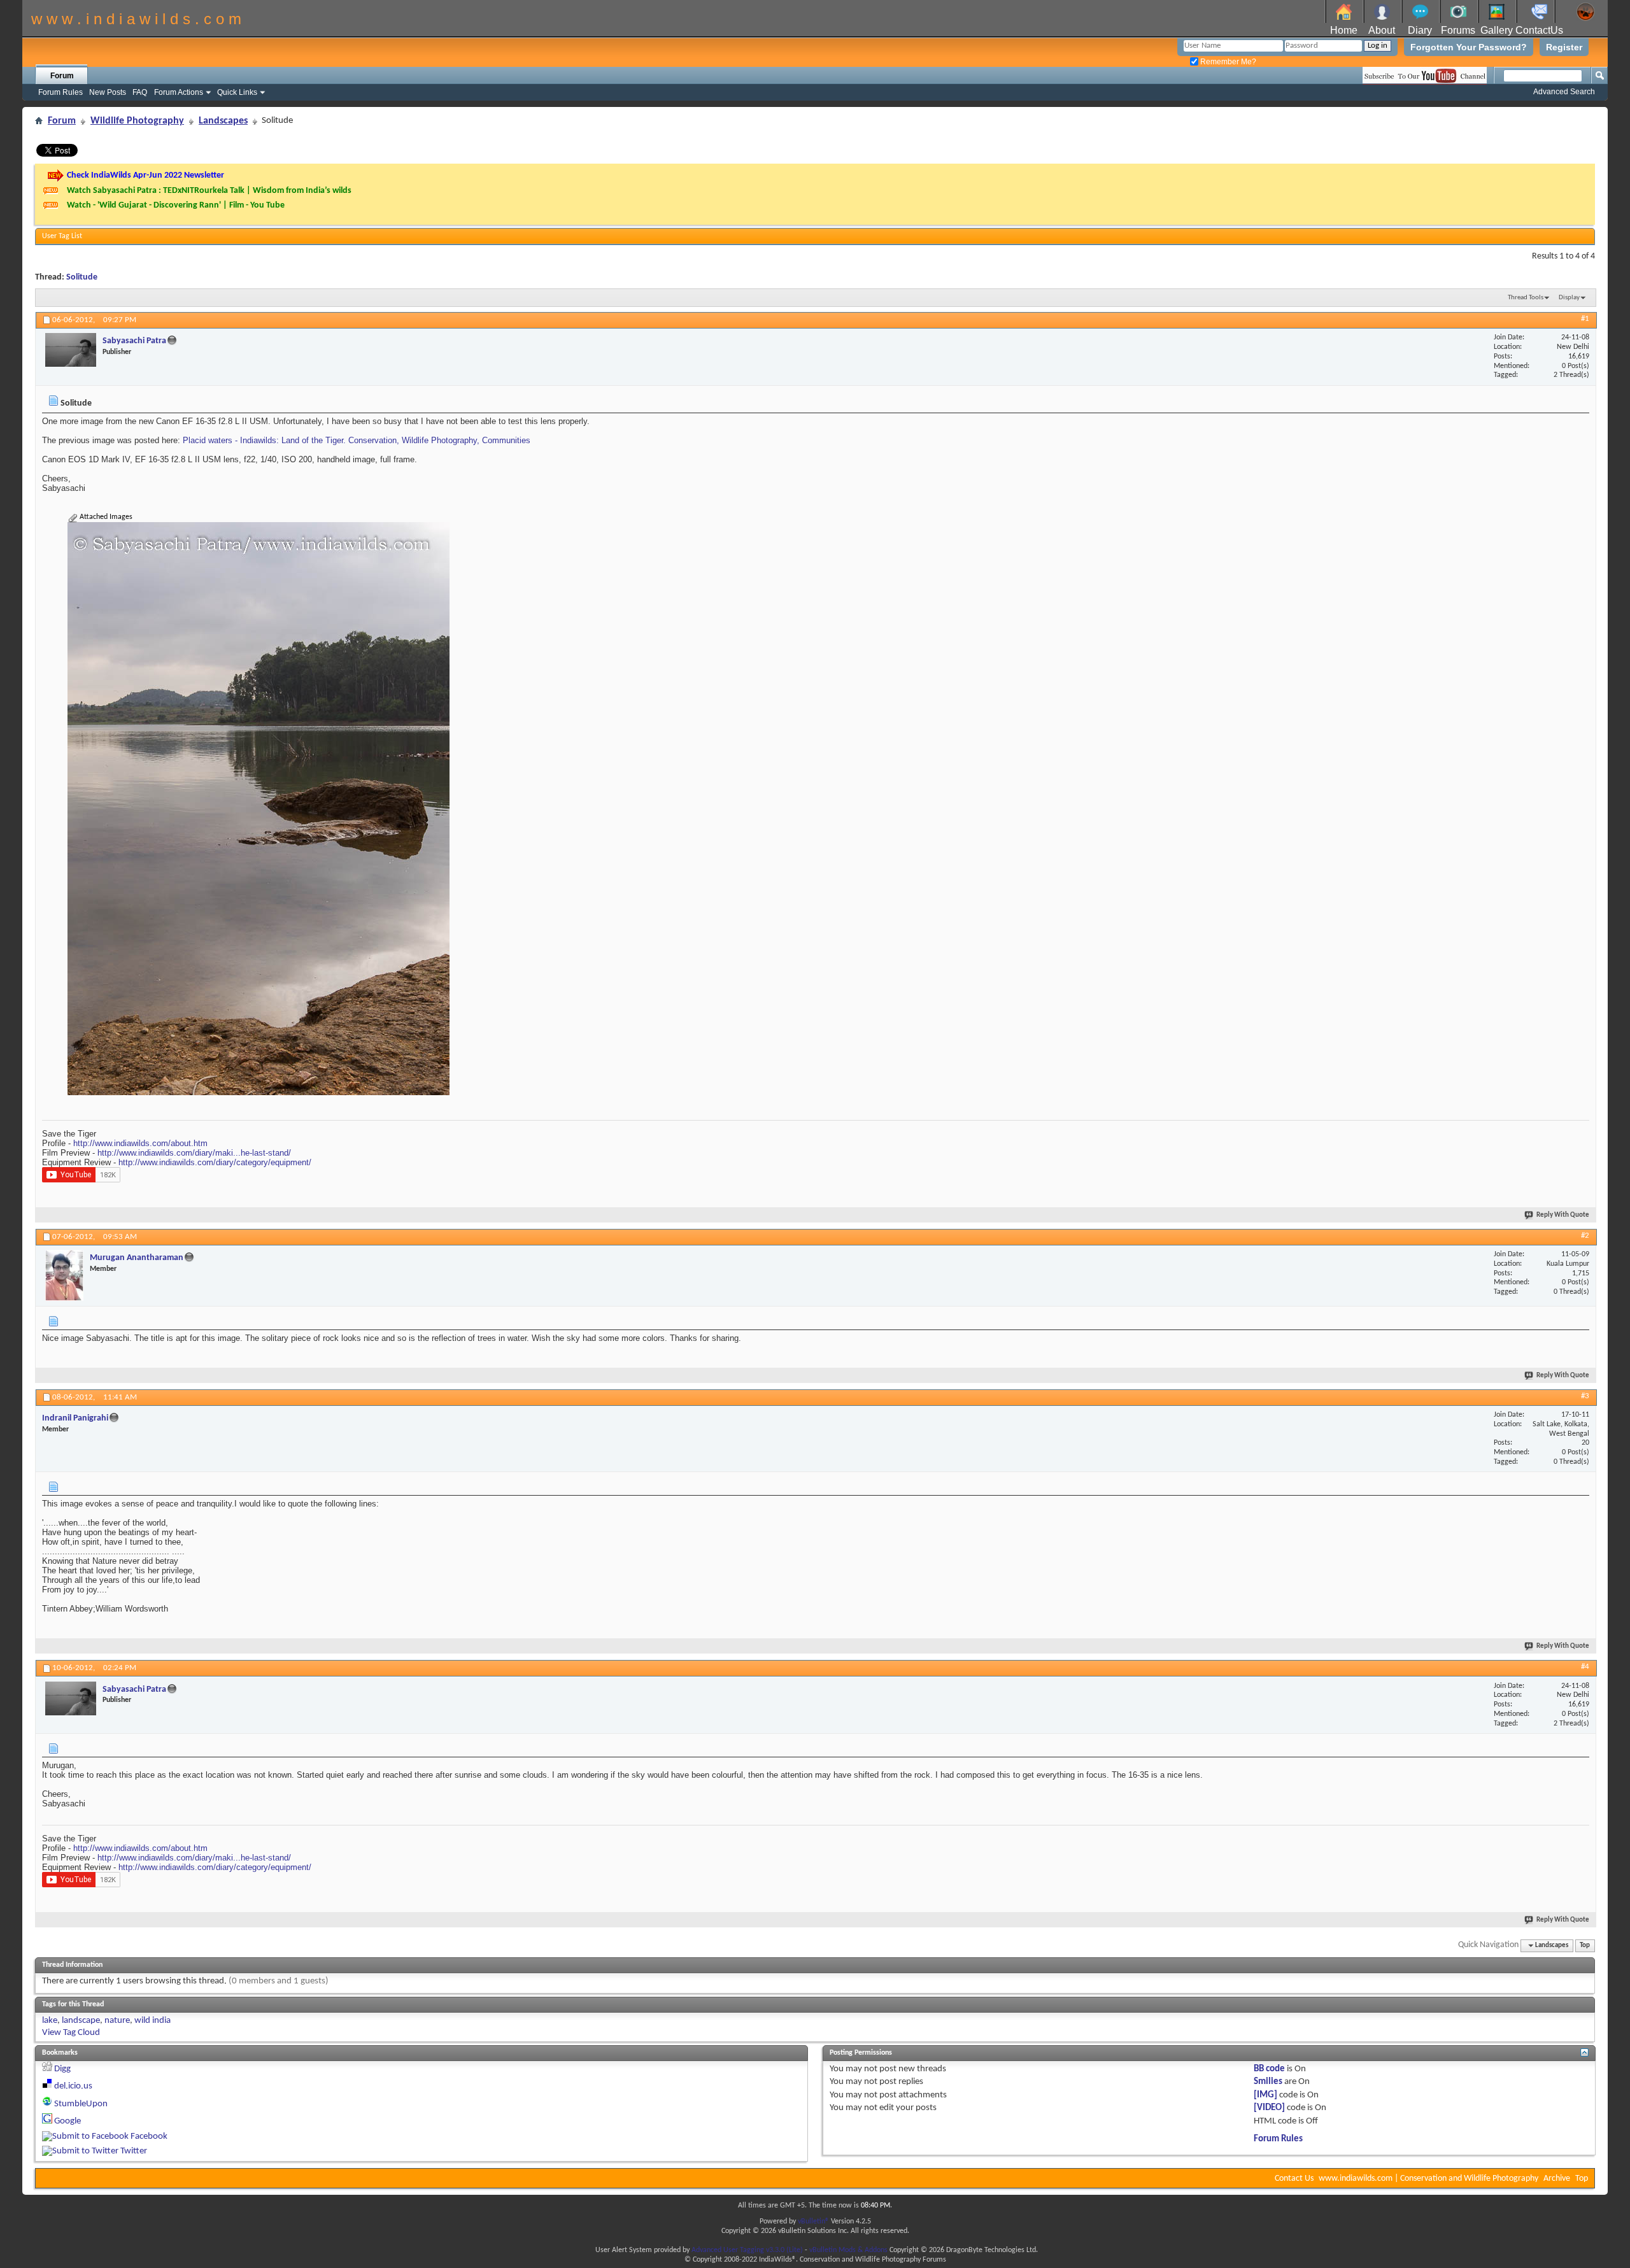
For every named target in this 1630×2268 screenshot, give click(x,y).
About (1382, 30)
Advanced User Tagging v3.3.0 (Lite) (747, 2250)
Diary (1420, 30)
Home (1344, 30)
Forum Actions (179, 92)
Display (1569, 298)
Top (1585, 1946)
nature (117, 2021)
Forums (1458, 30)
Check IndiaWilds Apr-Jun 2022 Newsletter (145, 175)
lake (50, 2021)
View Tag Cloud (71, 2033)
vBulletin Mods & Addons (848, 2250)
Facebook (149, 2137)
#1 (1585, 319)
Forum (62, 76)
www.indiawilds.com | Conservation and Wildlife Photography (1428, 2179)
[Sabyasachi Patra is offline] (71, 350)
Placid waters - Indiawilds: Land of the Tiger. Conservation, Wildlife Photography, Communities (357, 440)
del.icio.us (73, 2086)
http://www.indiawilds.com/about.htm (140, 1143)
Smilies (1268, 2082)
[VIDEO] (1269, 2108)
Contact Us (1294, 2179)
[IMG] (1265, 2095)
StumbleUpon (81, 2104)
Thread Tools (1526, 298)
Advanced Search (1564, 92)
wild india (152, 2021)
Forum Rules (60, 92)
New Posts (108, 92)
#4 (1585, 1667)
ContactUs (1539, 30)
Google (67, 2121)
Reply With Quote (1563, 1215)
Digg (62, 2069)
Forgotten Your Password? (1469, 47)
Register (1564, 47)
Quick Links (237, 92)
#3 (1585, 1396)
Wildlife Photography (137, 121)
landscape (81, 2021)
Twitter (134, 2151)
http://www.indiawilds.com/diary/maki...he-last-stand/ (194, 1153)
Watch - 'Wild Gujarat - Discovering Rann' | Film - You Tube (176, 205)
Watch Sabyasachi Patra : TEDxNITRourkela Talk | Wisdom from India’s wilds (209, 191)
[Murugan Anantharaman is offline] (64, 1275)
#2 (1585, 1236)
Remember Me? (1227, 62)
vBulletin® (813, 2222)
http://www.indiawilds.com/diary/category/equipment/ (215, 1162)
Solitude (82, 277)
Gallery (1497, 30)
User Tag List (62, 236)
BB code (1269, 2069)
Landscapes (223, 121)
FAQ (140, 92)
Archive (1557, 2179)
